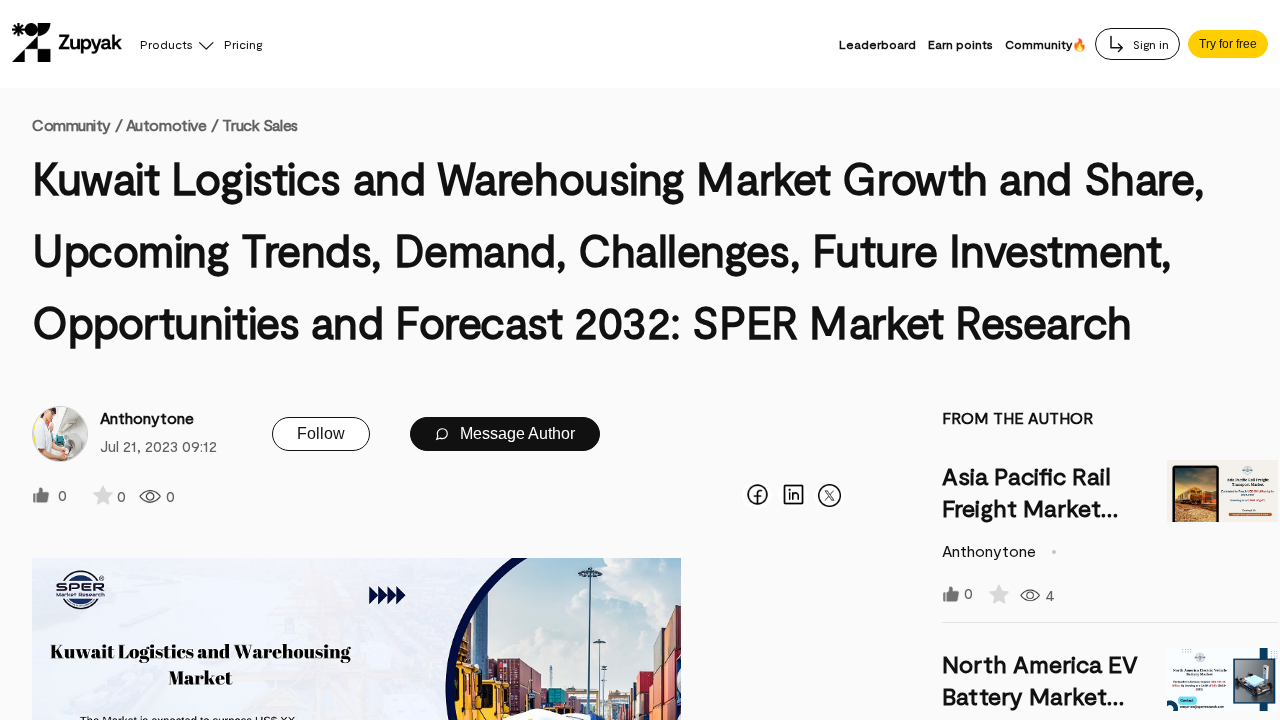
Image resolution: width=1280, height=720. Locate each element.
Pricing (243, 44)
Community (77, 124)
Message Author (515, 433)
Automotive (166, 124)
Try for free (1228, 44)
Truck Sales (259, 124)
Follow (321, 433)
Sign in (1149, 44)
